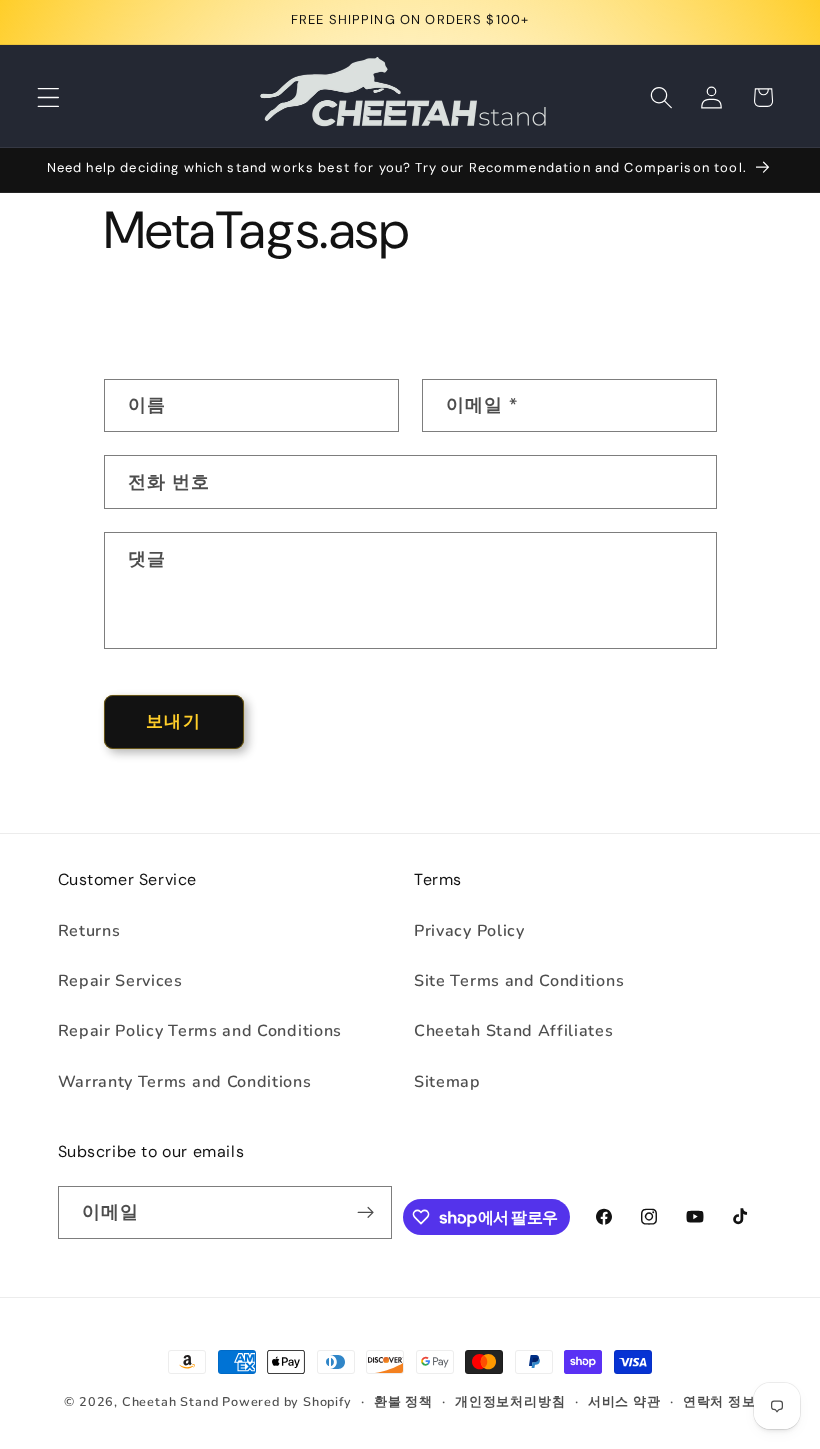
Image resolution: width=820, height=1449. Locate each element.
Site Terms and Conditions (519, 981)
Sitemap (447, 1082)
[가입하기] (365, 1213)
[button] (48, 97)
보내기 (173, 721)
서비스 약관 (624, 1401)
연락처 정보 (719, 1401)
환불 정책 (403, 1401)
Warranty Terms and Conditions (185, 1082)
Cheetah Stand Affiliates (514, 1031)
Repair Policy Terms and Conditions (200, 1031)
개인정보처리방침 (510, 1401)
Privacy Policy (469, 931)
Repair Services (120, 981)
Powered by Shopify (287, 1401)
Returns (89, 931)
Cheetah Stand (172, 1401)
